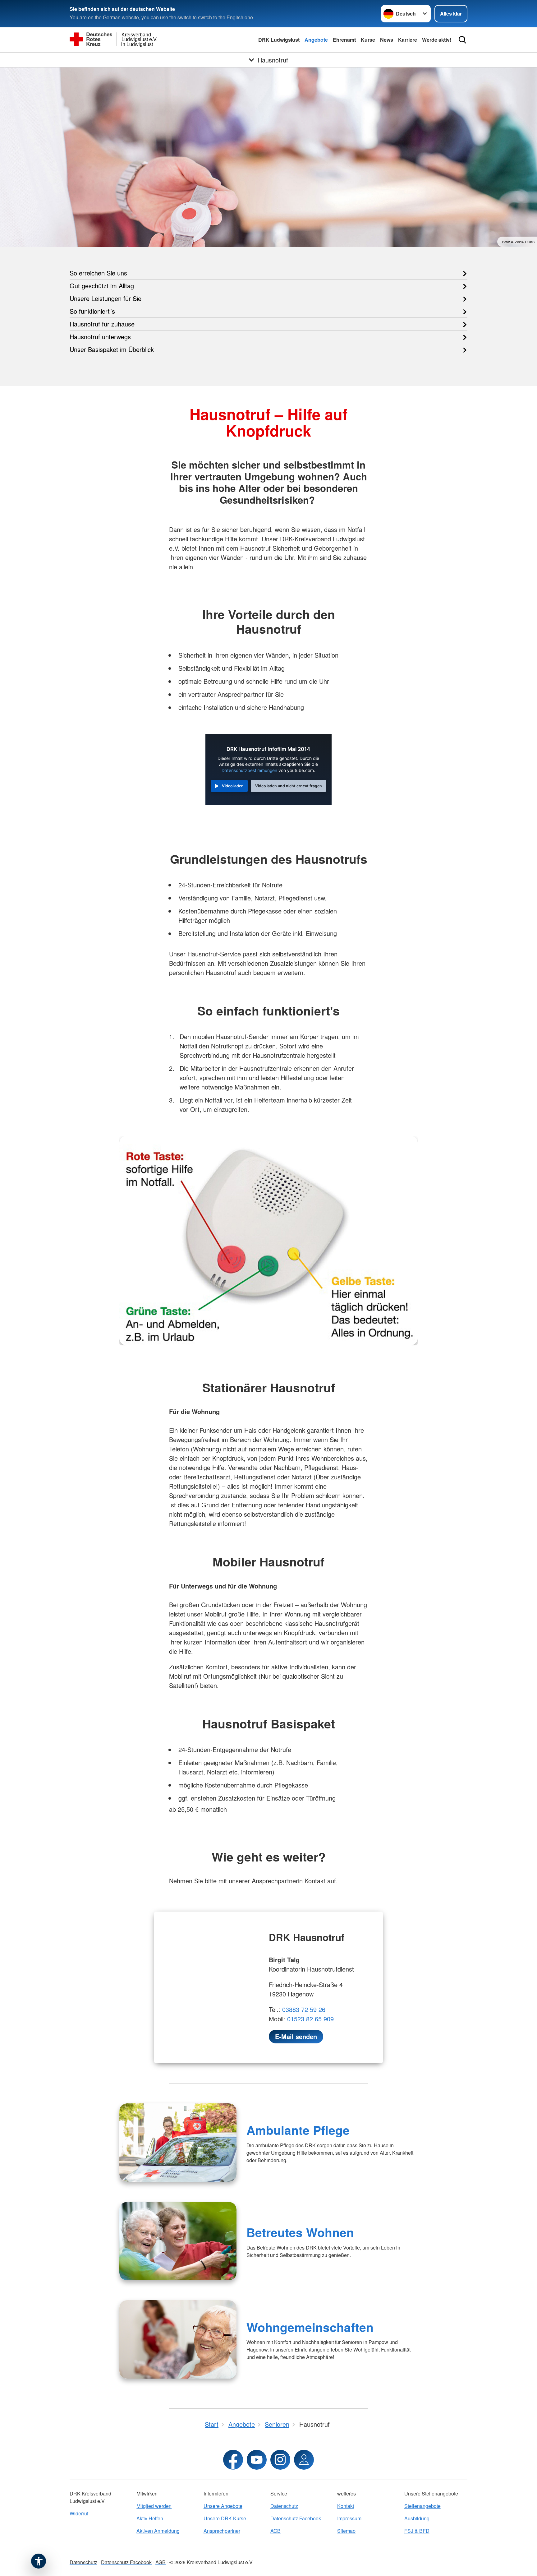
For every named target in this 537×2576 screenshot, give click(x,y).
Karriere (408, 40)
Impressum (349, 2518)
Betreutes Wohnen (300, 2232)
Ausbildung (417, 2518)
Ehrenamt (344, 40)
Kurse (368, 40)
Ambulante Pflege (298, 2130)
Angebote (316, 40)
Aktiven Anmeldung (158, 2531)
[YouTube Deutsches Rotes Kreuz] (257, 2460)
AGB (275, 2531)
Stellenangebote (422, 2506)
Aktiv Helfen (150, 2518)
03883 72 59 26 (304, 2009)
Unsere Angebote (223, 2506)
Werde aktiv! (437, 40)
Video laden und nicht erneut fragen (289, 786)
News (387, 40)
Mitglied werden (154, 2506)
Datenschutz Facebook (296, 2518)
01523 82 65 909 (310, 2019)
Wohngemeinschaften (310, 2327)
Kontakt (346, 2506)
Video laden (233, 786)
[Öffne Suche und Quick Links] (462, 40)
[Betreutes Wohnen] (178, 2241)
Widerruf (79, 2513)
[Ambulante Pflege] (178, 2143)
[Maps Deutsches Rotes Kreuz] (304, 2460)
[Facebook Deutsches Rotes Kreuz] (233, 2460)
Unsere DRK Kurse (225, 2518)
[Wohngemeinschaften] (178, 2339)
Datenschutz (284, 2506)
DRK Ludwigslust (279, 40)
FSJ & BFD (417, 2531)
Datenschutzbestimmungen (249, 770)
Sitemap (346, 2531)
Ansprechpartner (222, 2531)
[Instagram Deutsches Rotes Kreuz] (280, 2460)
